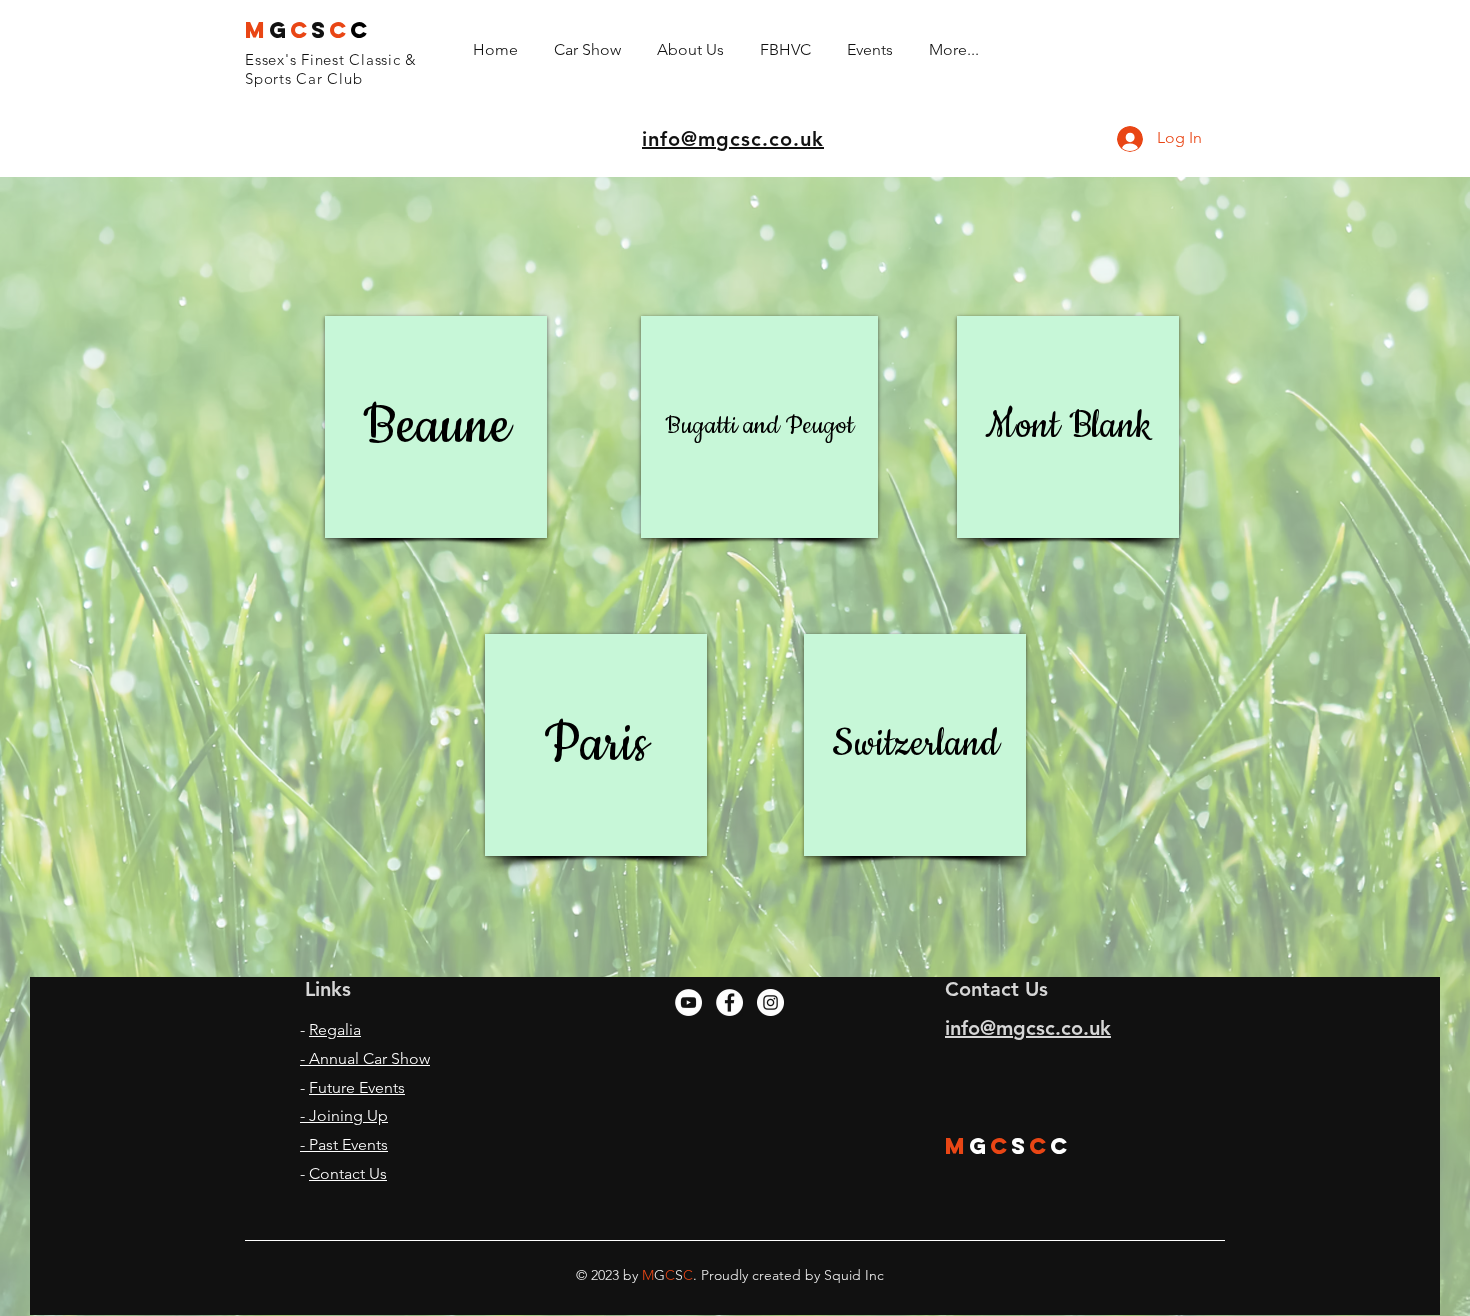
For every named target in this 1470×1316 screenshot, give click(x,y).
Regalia (335, 1029)
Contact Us (348, 1173)
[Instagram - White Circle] (770, 1002)
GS (308, 30)
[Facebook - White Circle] (729, 1002)
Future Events (357, 1087)
